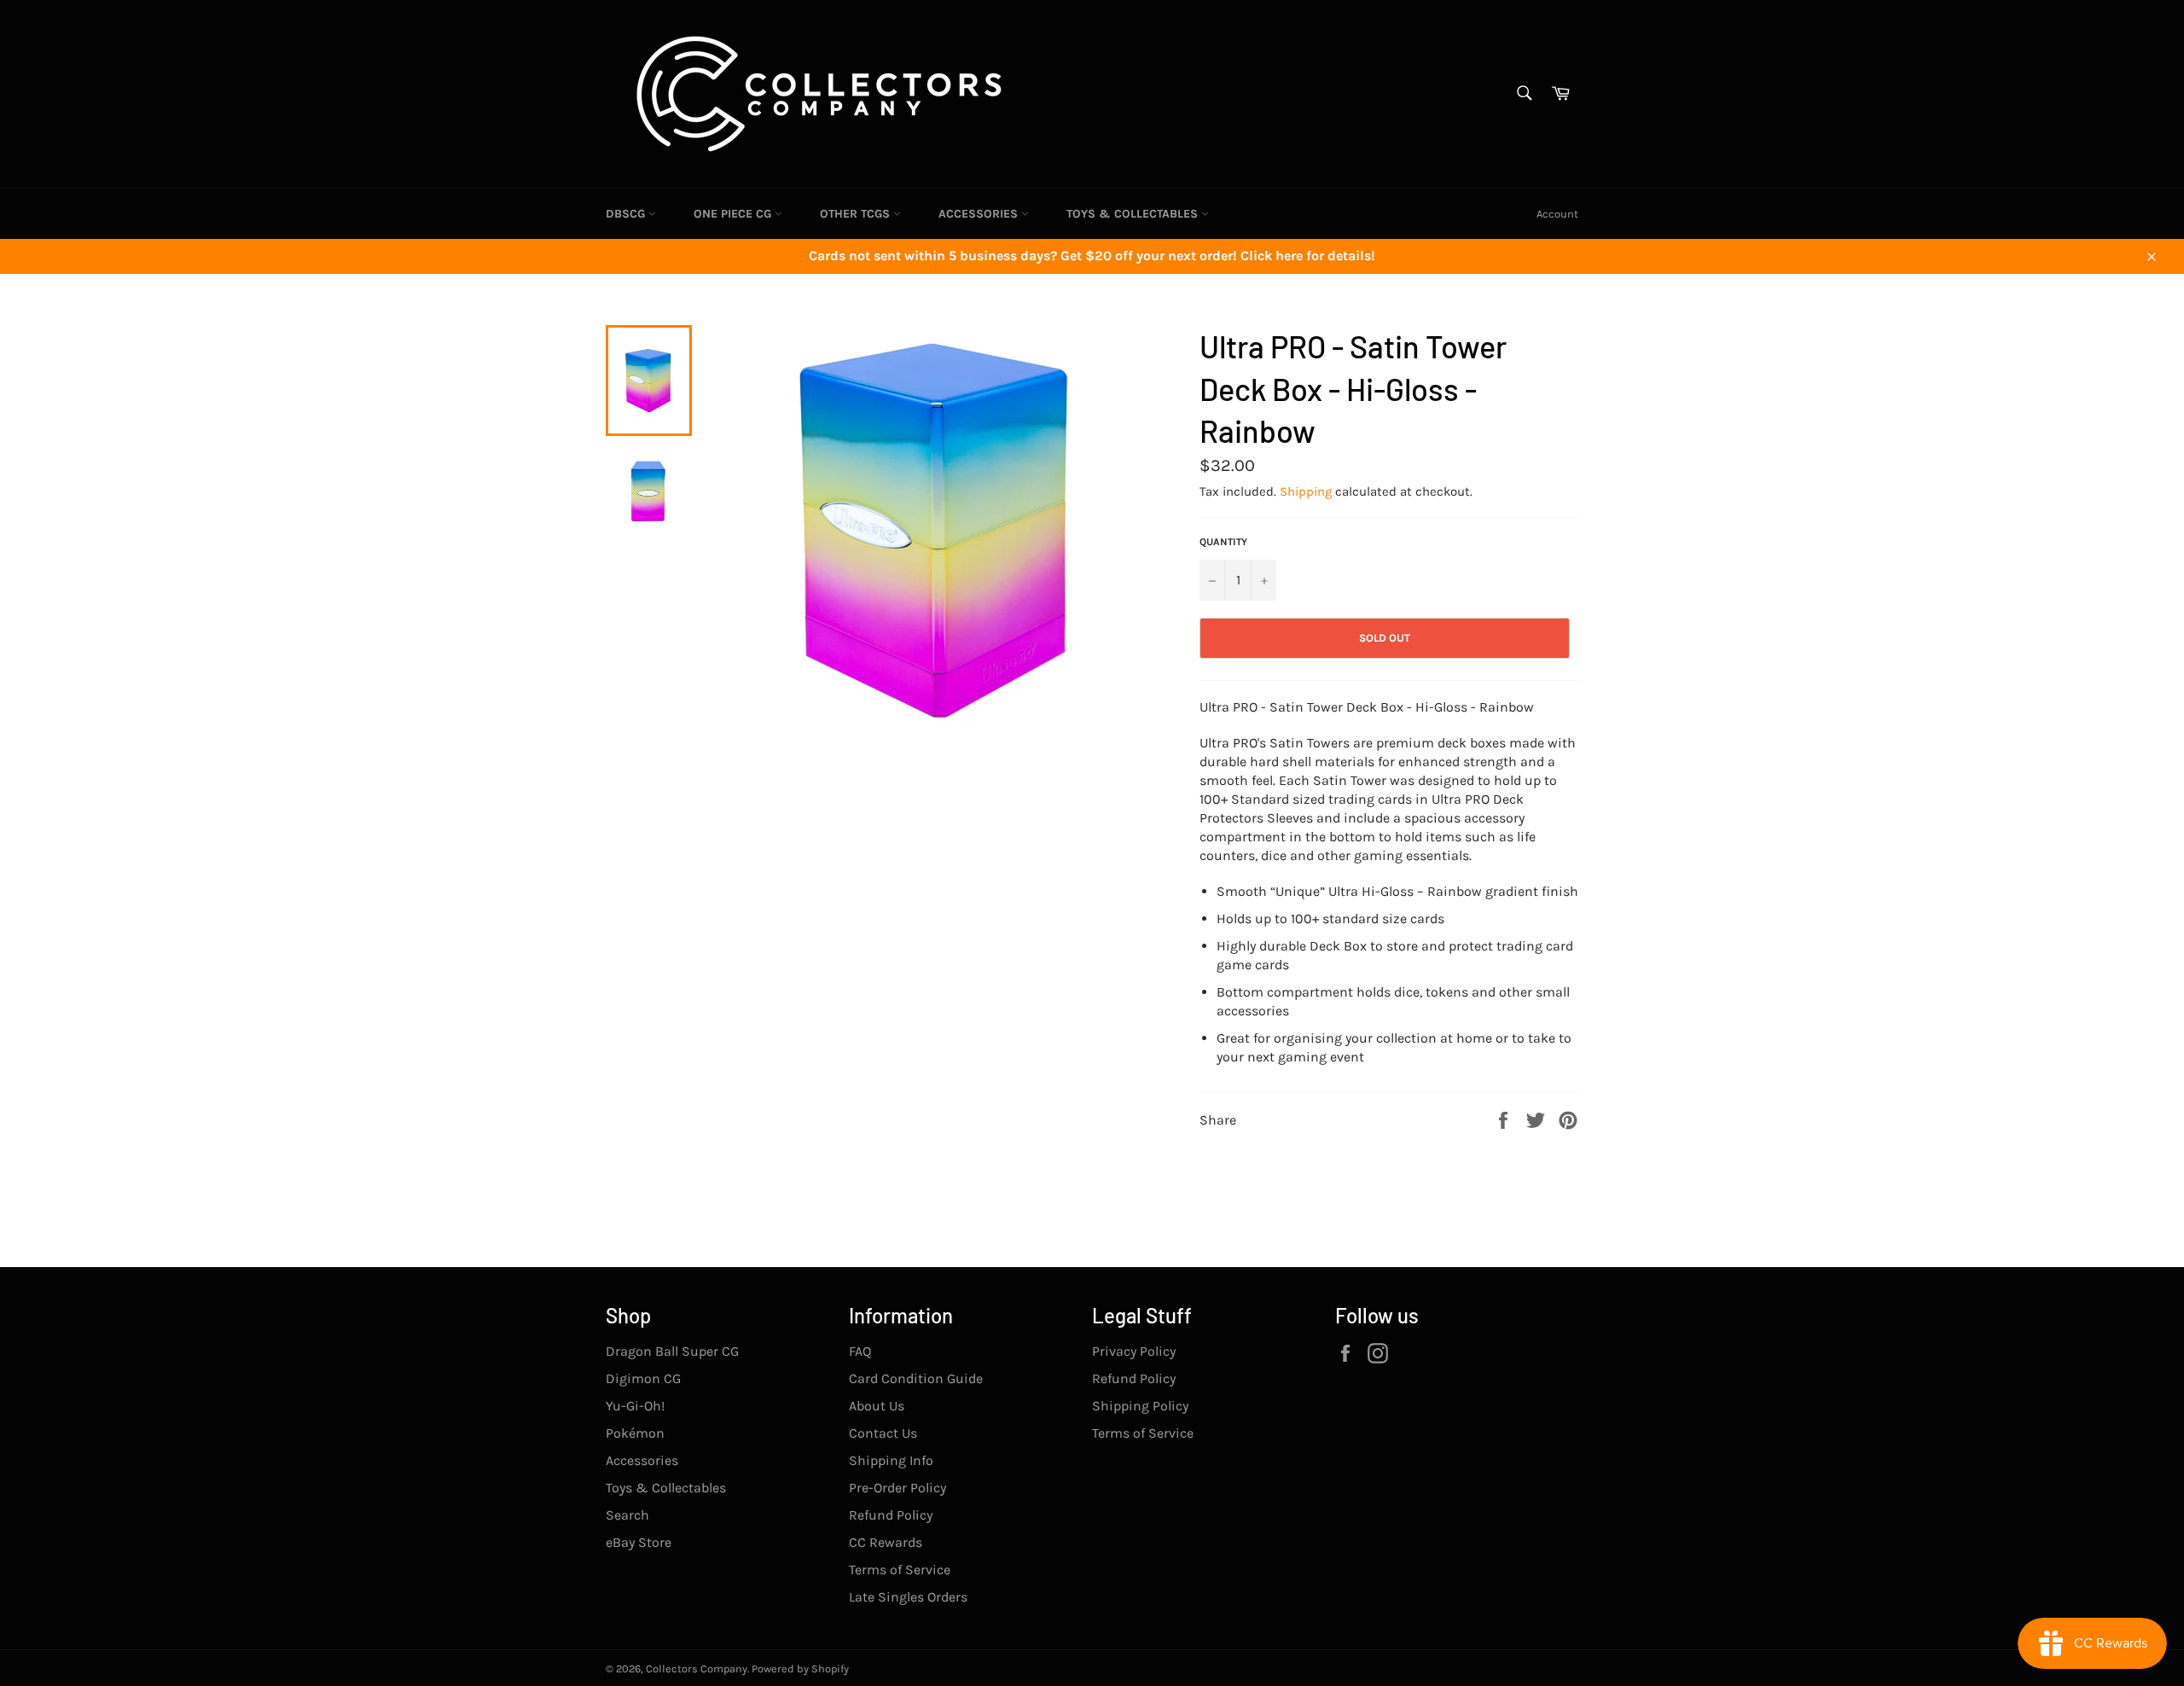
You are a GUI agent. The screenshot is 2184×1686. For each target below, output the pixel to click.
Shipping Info (891, 1460)
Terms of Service (900, 1570)
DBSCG (627, 214)
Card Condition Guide (916, 1378)
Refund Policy (891, 1515)
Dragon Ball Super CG (672, 1351)
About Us (877, 1406)
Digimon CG (643, 1378)
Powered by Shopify (800, 1669)
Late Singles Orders (908, 1597)
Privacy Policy (1134, 1351)
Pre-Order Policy (897, 1488)
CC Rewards (886, 1542)
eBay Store (639, 1542)
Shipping (1306, 491)
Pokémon (635, 1433)
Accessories (980, 214)
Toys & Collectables (1134, 214)
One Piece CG (734, 214)
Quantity (1223, 542)
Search (627, 1515)
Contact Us (883, 1433)
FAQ (860, 1351)
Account (1557, 214)
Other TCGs (857, 214)
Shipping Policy (1140, 1406)
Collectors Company (697, 1669)
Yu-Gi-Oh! (635, 1406)
